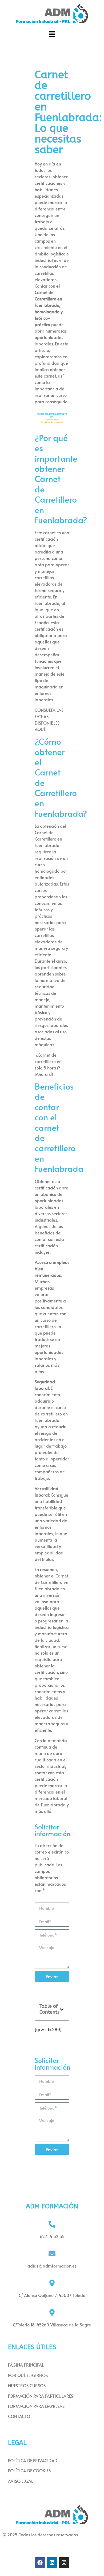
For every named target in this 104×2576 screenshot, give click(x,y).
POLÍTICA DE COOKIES (29, 2470)
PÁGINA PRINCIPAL (26, 2365)
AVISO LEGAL (21, 2481)
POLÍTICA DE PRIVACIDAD (33, 2460)
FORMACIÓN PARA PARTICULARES (41, 2396)
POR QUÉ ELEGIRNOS (28, 2375)
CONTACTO (19, 2416)
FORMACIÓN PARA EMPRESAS (36, 2406)
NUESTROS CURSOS (27, 2385)
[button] (52, 34)
